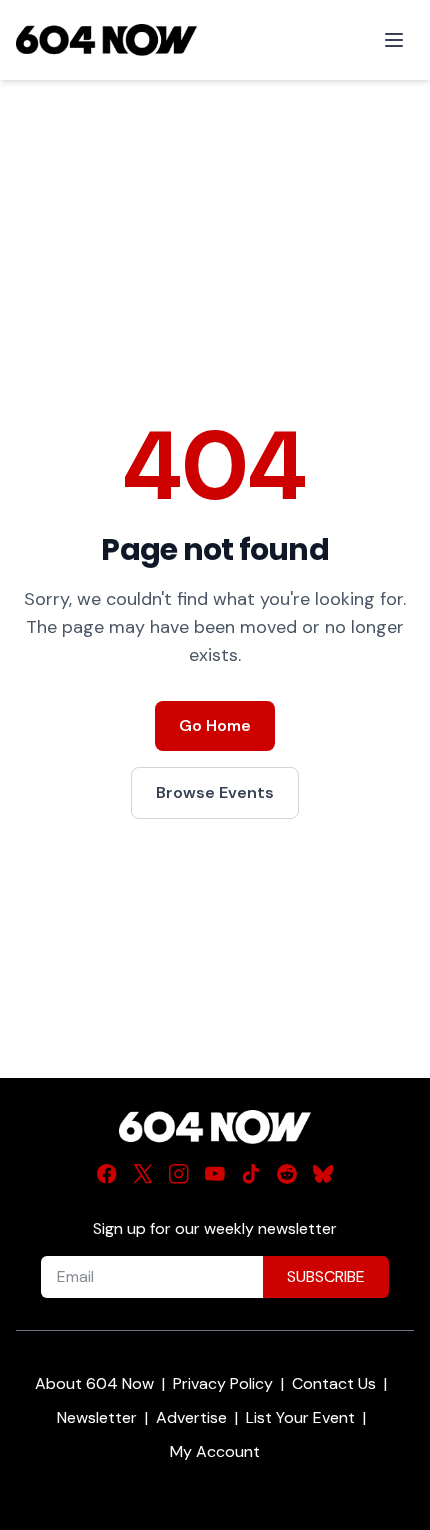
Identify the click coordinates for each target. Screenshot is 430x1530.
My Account (215, 1451)
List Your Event (300, 1417)
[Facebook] (107, 1174)
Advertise (191, 1417)
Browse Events (215, 792)
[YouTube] (215, 1174)
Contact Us (334, 1383)
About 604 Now (94, 1383)
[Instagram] (179, 1174)
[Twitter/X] (143, 1174)
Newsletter (97, 1417)
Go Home (215, 725)
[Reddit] (287, 1174)
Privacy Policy (223, 1383)
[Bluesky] (323, 1174)
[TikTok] (251, 1174)
